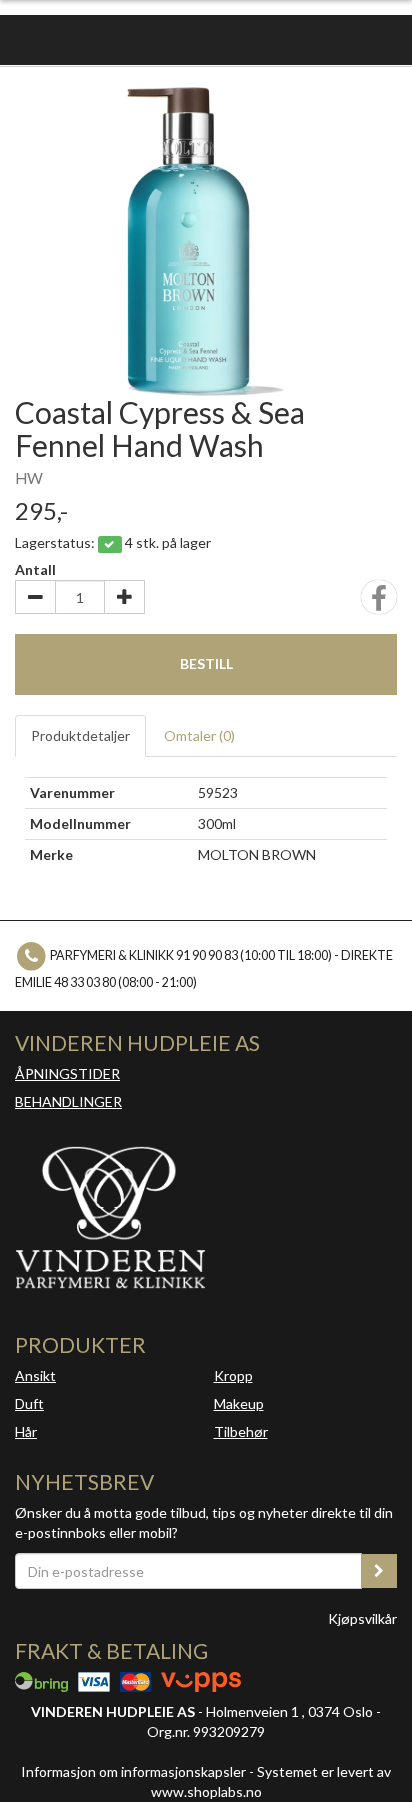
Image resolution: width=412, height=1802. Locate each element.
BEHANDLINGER (68, 1101)
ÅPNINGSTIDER (67, 1073)
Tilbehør (241, 1431)
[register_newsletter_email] (379, 1571)
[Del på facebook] (379, 603)
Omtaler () (199, 735)
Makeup (239, 1403)
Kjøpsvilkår (362, 1618)
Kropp (233, 1375)
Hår (26, 1431)
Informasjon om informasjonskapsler (133, 1771)
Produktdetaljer (80, 735)
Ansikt (35, 1375)
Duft (29, 1403)
